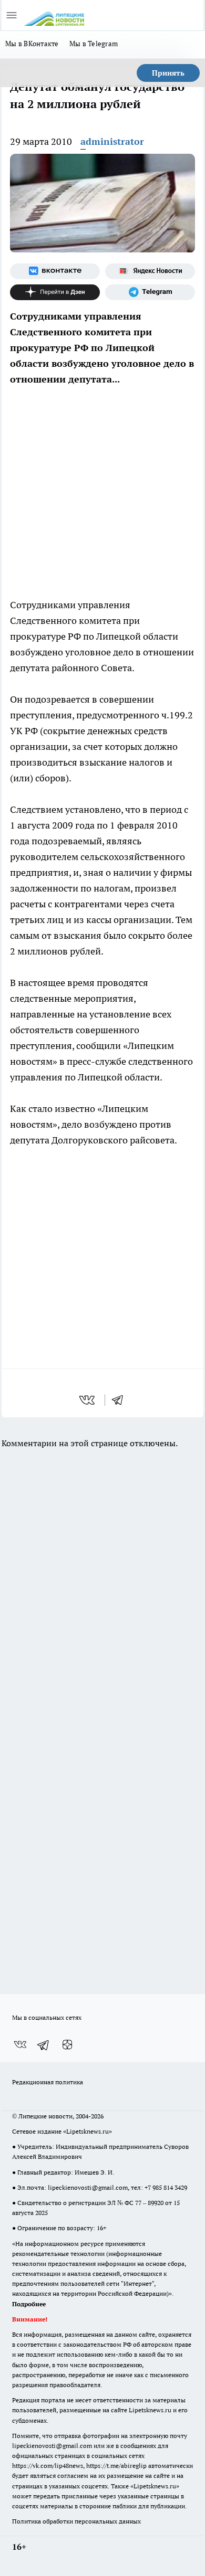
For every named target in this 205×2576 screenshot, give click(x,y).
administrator (112, 141)
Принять (168, 73)
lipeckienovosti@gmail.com (88, 2187)
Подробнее (29, 2304)
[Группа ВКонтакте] (55, 271)
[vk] (88, 1400)
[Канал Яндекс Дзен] (55, 292)
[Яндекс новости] (150, 271)
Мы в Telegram (94, 44)
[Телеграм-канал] (150, 292)
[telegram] (121, 1400)
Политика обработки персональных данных (76, 2521)
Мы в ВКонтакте (32, 44)
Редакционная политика (48, 2082)
